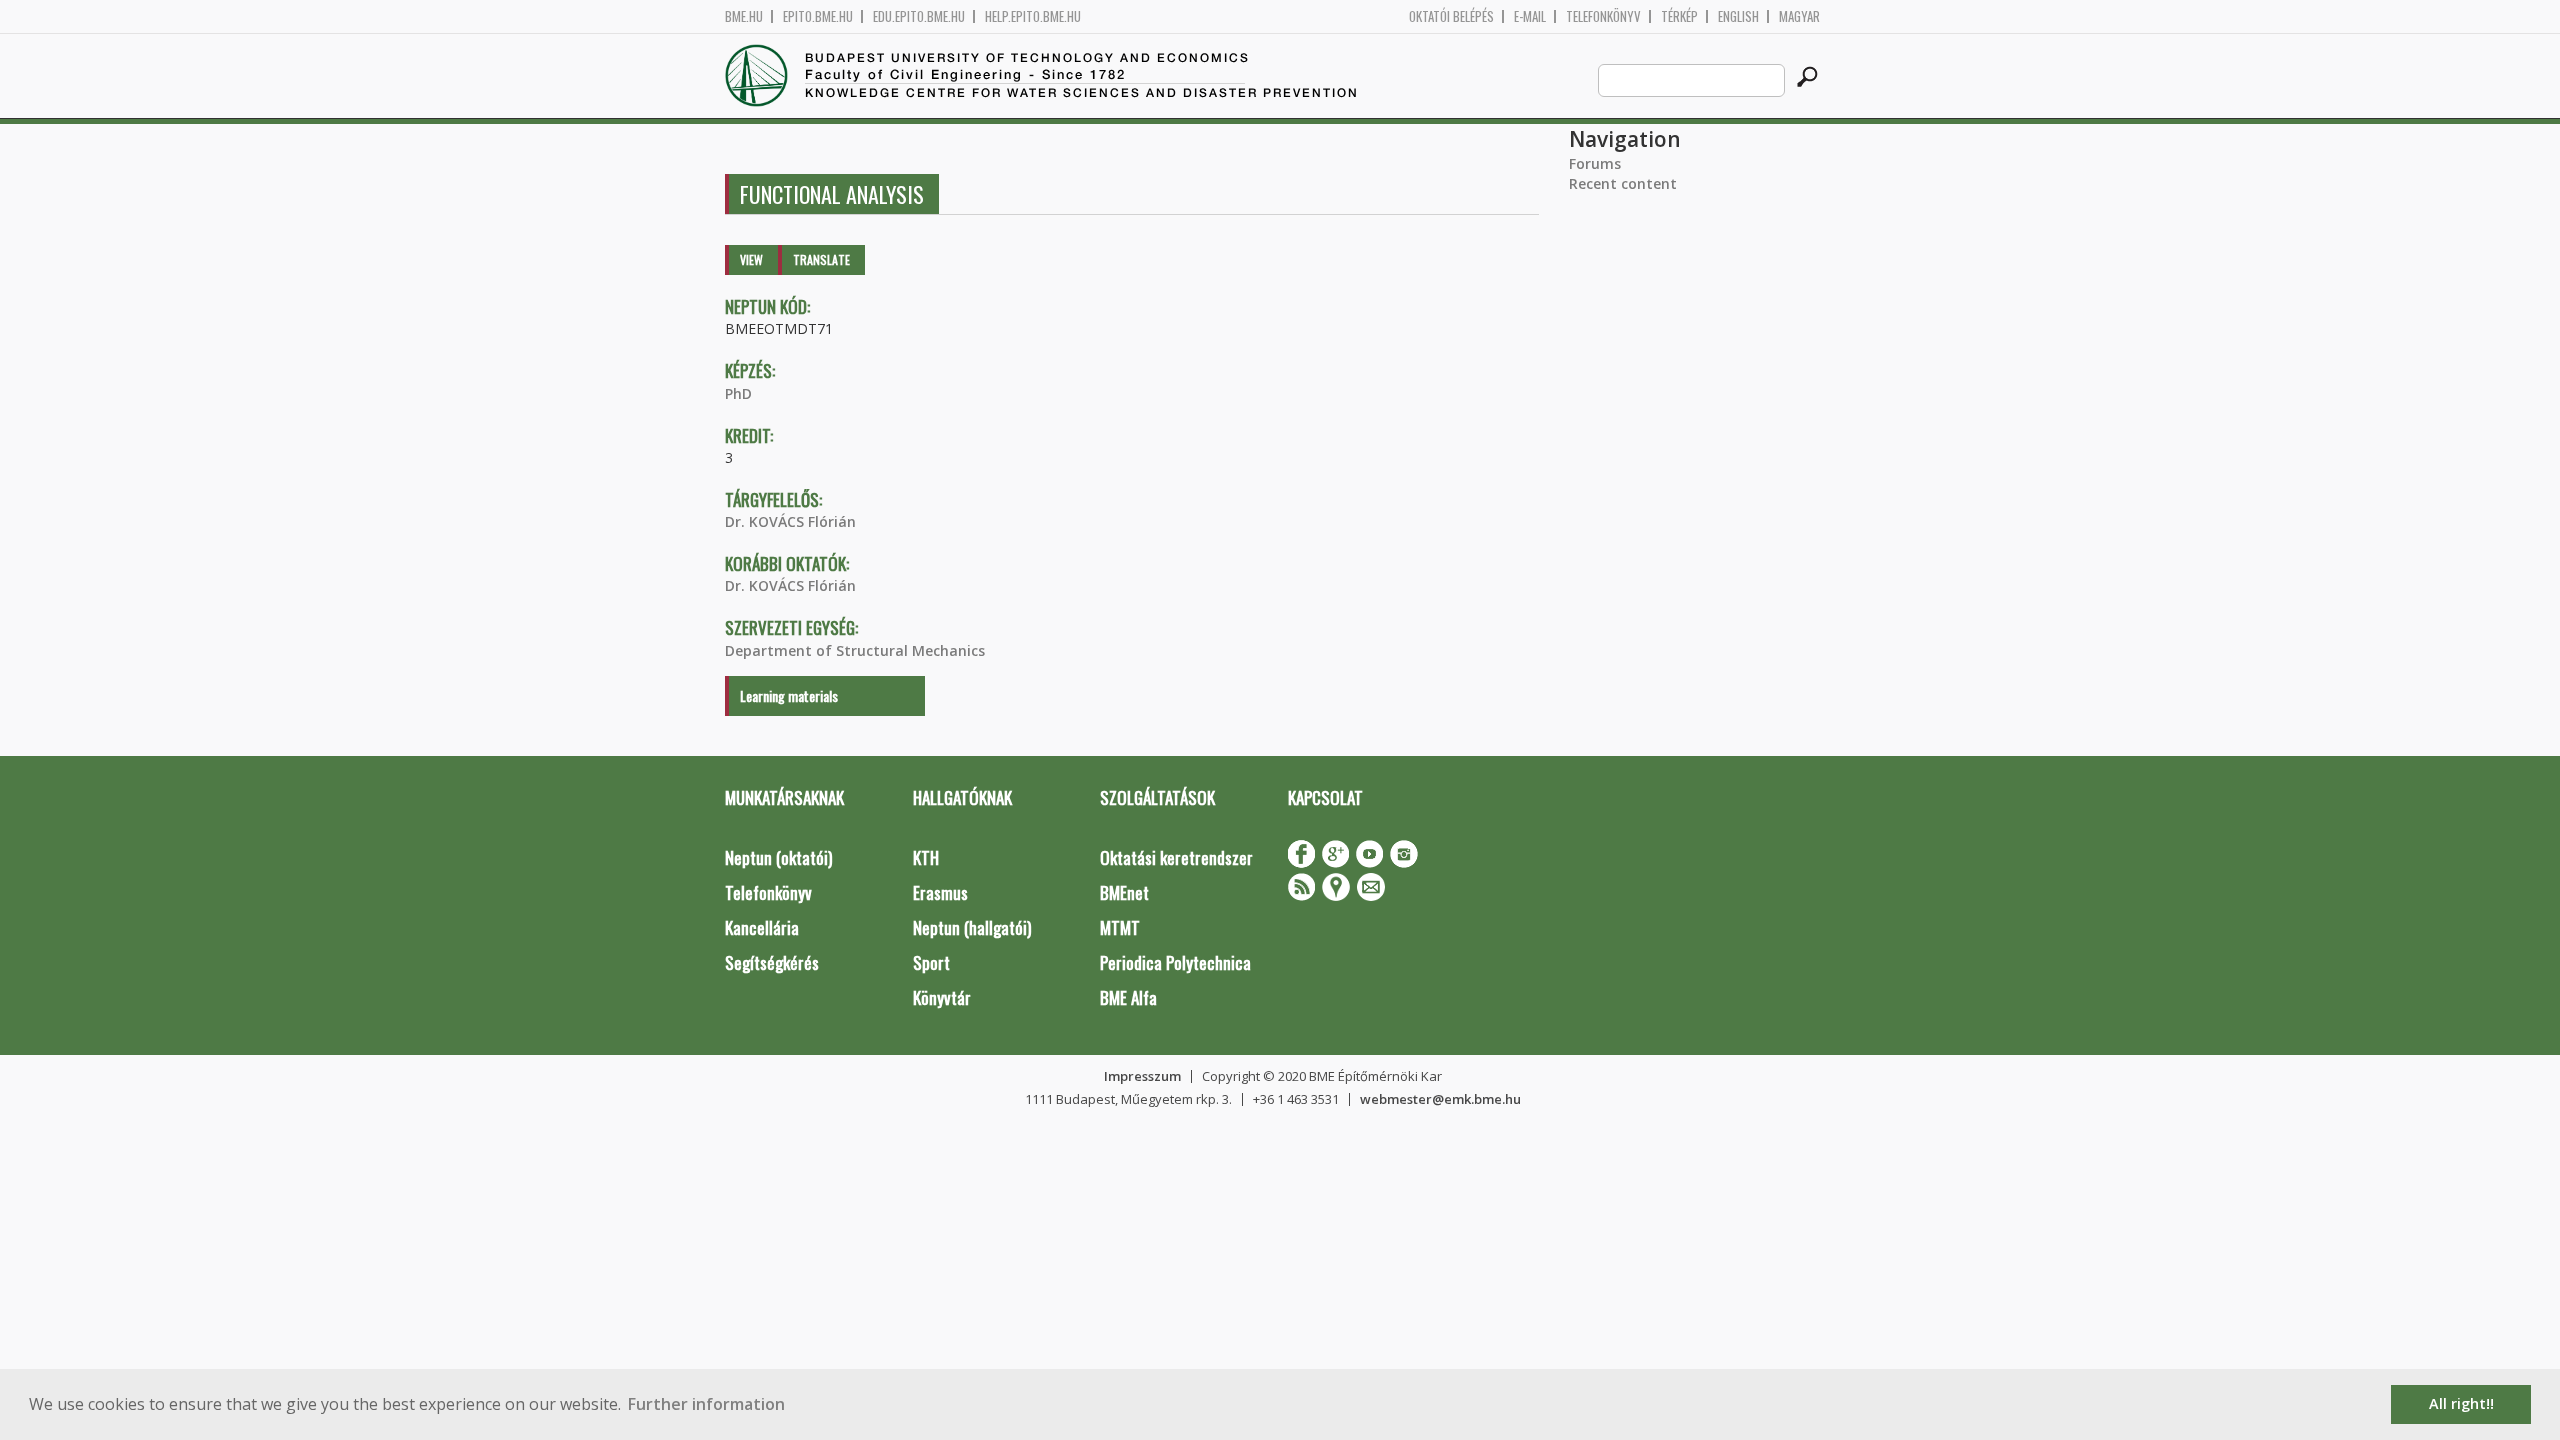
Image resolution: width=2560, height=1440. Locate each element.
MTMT (1120, 927)
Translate (821, 259)
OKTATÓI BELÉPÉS (1451, 16)
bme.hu (744, 16)
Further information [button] (706, 1404)
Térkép (1679, 16)
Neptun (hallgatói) (972, 927)
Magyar (1799, 16)
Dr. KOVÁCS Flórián (790, 521)
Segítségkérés (772, 962)
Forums (1595, 163)
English (1738, 16)
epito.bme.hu (818, 16)
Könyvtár (942, 997)
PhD (738, 393)
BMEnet (1124, 892)
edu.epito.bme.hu (919, 16)
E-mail (1530, 16)
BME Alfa (1128, 997)
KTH (926, 857)
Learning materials (789, 695)
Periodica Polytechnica (1175, 962)
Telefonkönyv (1603, 16)
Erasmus (940, 892)
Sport (931, 962)
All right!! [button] (2461, 1403)
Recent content (1623, 183)
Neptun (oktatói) (778, 857)
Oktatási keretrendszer (1176, 857)
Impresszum (1142, 1076)
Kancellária (762, 927)
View (751, 259)
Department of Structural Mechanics (855, 650)
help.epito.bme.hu (1033, 16)
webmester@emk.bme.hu (1440, 1099)
